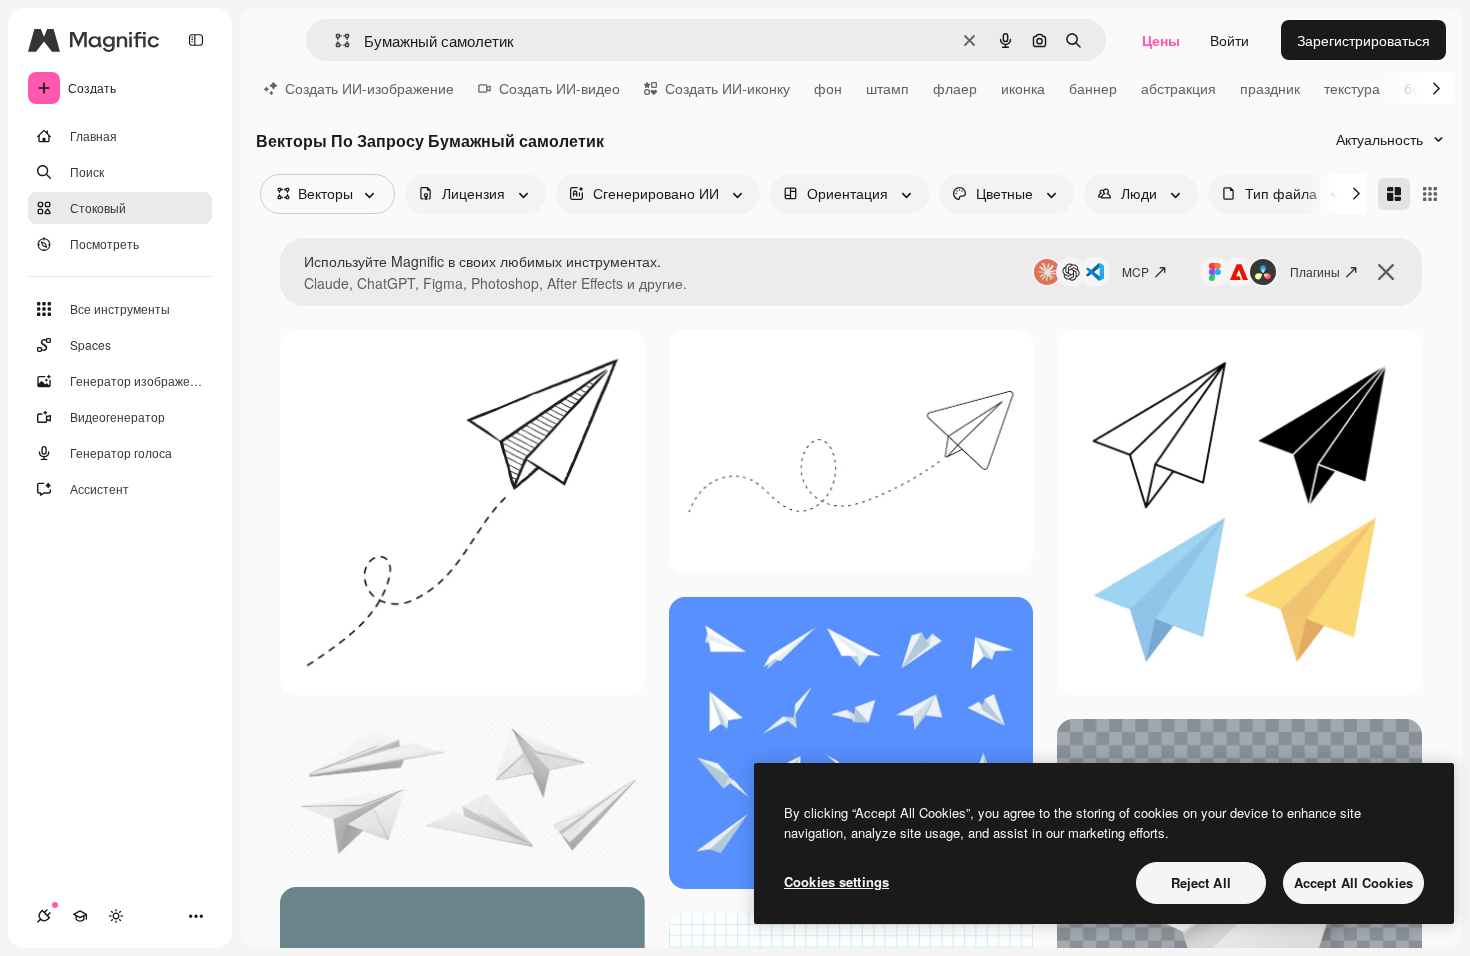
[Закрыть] (1386, 272)
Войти (1229, 40)
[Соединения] (44, 916)
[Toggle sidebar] (196, 40)
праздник (1270, 88)
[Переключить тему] (116, 916)
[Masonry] (1394, 194)
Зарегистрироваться (1363, 40)
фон (828, 88)
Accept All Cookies (1353, 882)
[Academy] (80, 916)
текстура (1352, 88)
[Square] (1430, 194)
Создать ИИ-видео (559, 88)
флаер (955, 88)
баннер (1093, 88)
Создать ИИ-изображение (369, 88)
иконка (1023, 88)
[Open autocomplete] (334, 40)
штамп (887, 88)
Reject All (1201, 882)
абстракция (1178, 88)
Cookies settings (836, 881)
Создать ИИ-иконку (727, 88)
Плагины (1315, 271)
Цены (1161, 40)
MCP (1135, 271)
